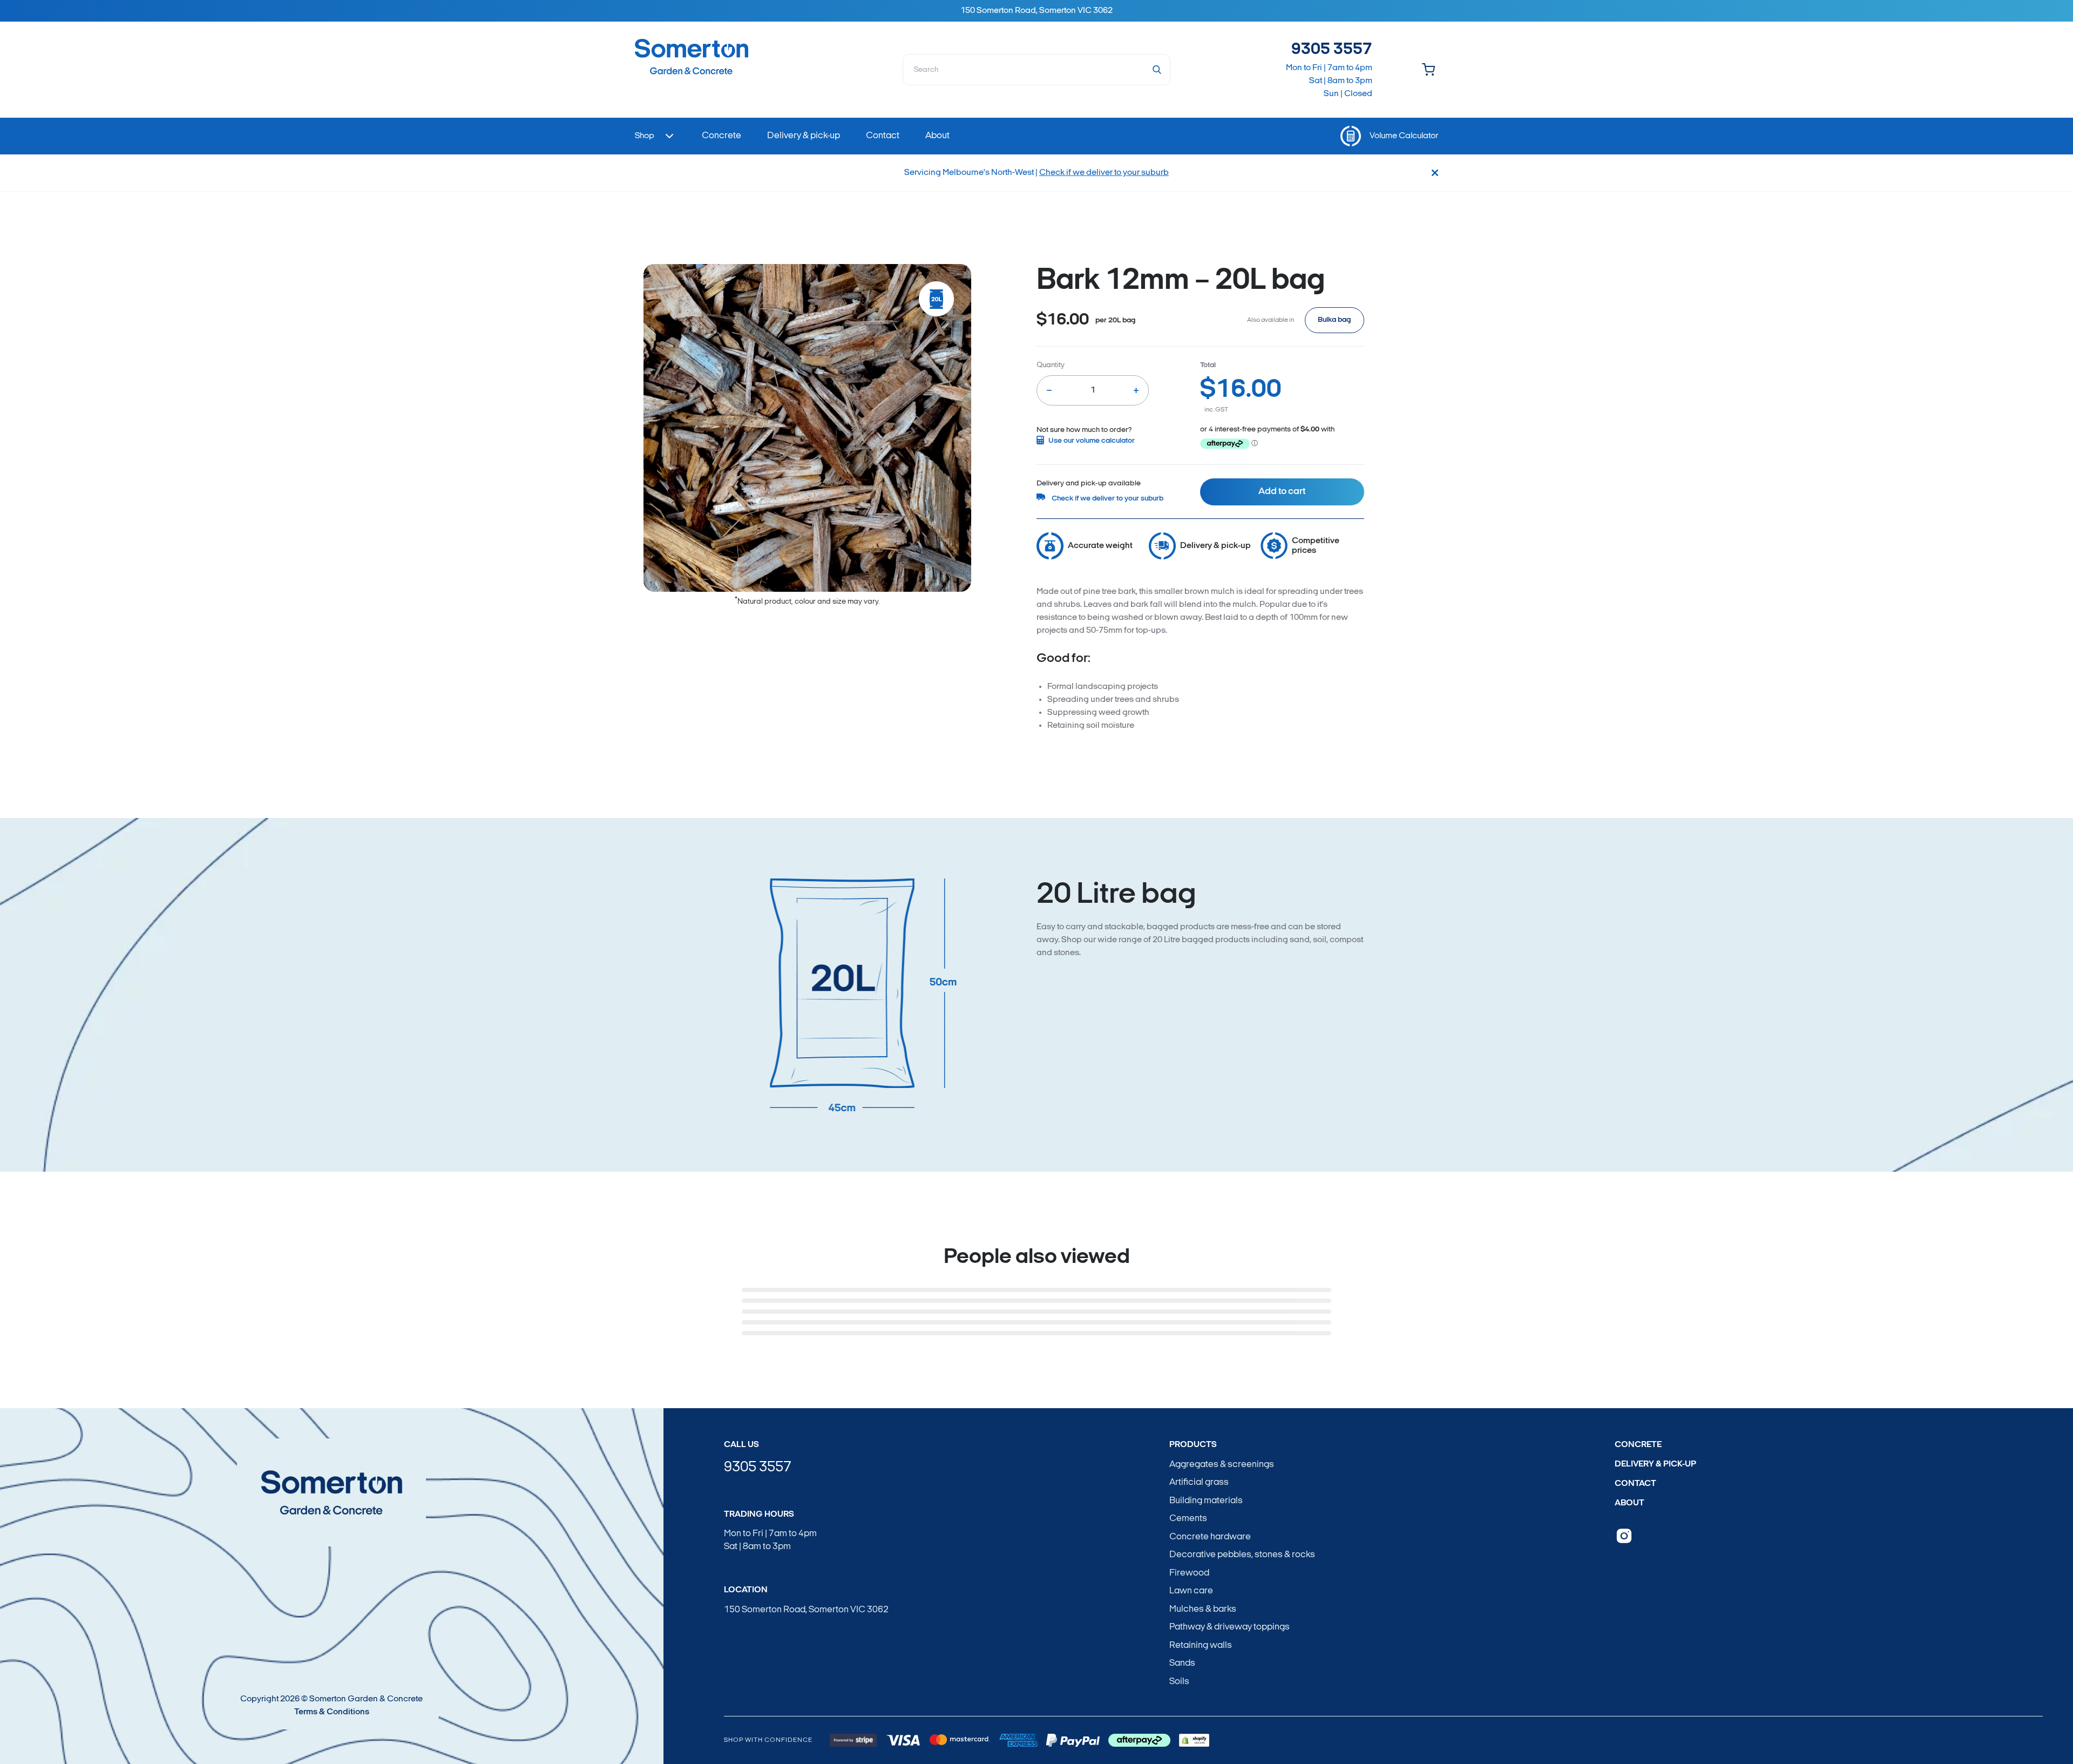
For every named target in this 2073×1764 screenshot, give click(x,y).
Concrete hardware (1210, 1537)
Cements (1188, 1519)
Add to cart (1282, 492)
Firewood (1189, 1573)
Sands (1182, 1663)
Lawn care (1191, 1591)
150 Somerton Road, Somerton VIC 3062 (806, 1610)
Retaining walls (1201, 1645)
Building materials (1206, 1501)
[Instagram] (1624, 1536)
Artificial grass (1199, 1482)
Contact (1635, 1484)
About (1630, 1503)
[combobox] (1036, 70)
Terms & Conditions (332, 1712)
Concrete (1638, 1445)
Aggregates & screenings (1222, 1465)
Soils (1179, 1682)
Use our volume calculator (1092, 441)
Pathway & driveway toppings (1229, 1627)
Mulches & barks (1203, 1609)
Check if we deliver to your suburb (1104, 173)
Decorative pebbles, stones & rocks (1242, 1555)
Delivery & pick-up (1655, 1464)
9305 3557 (1332, 50)
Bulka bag (1334, 320)
